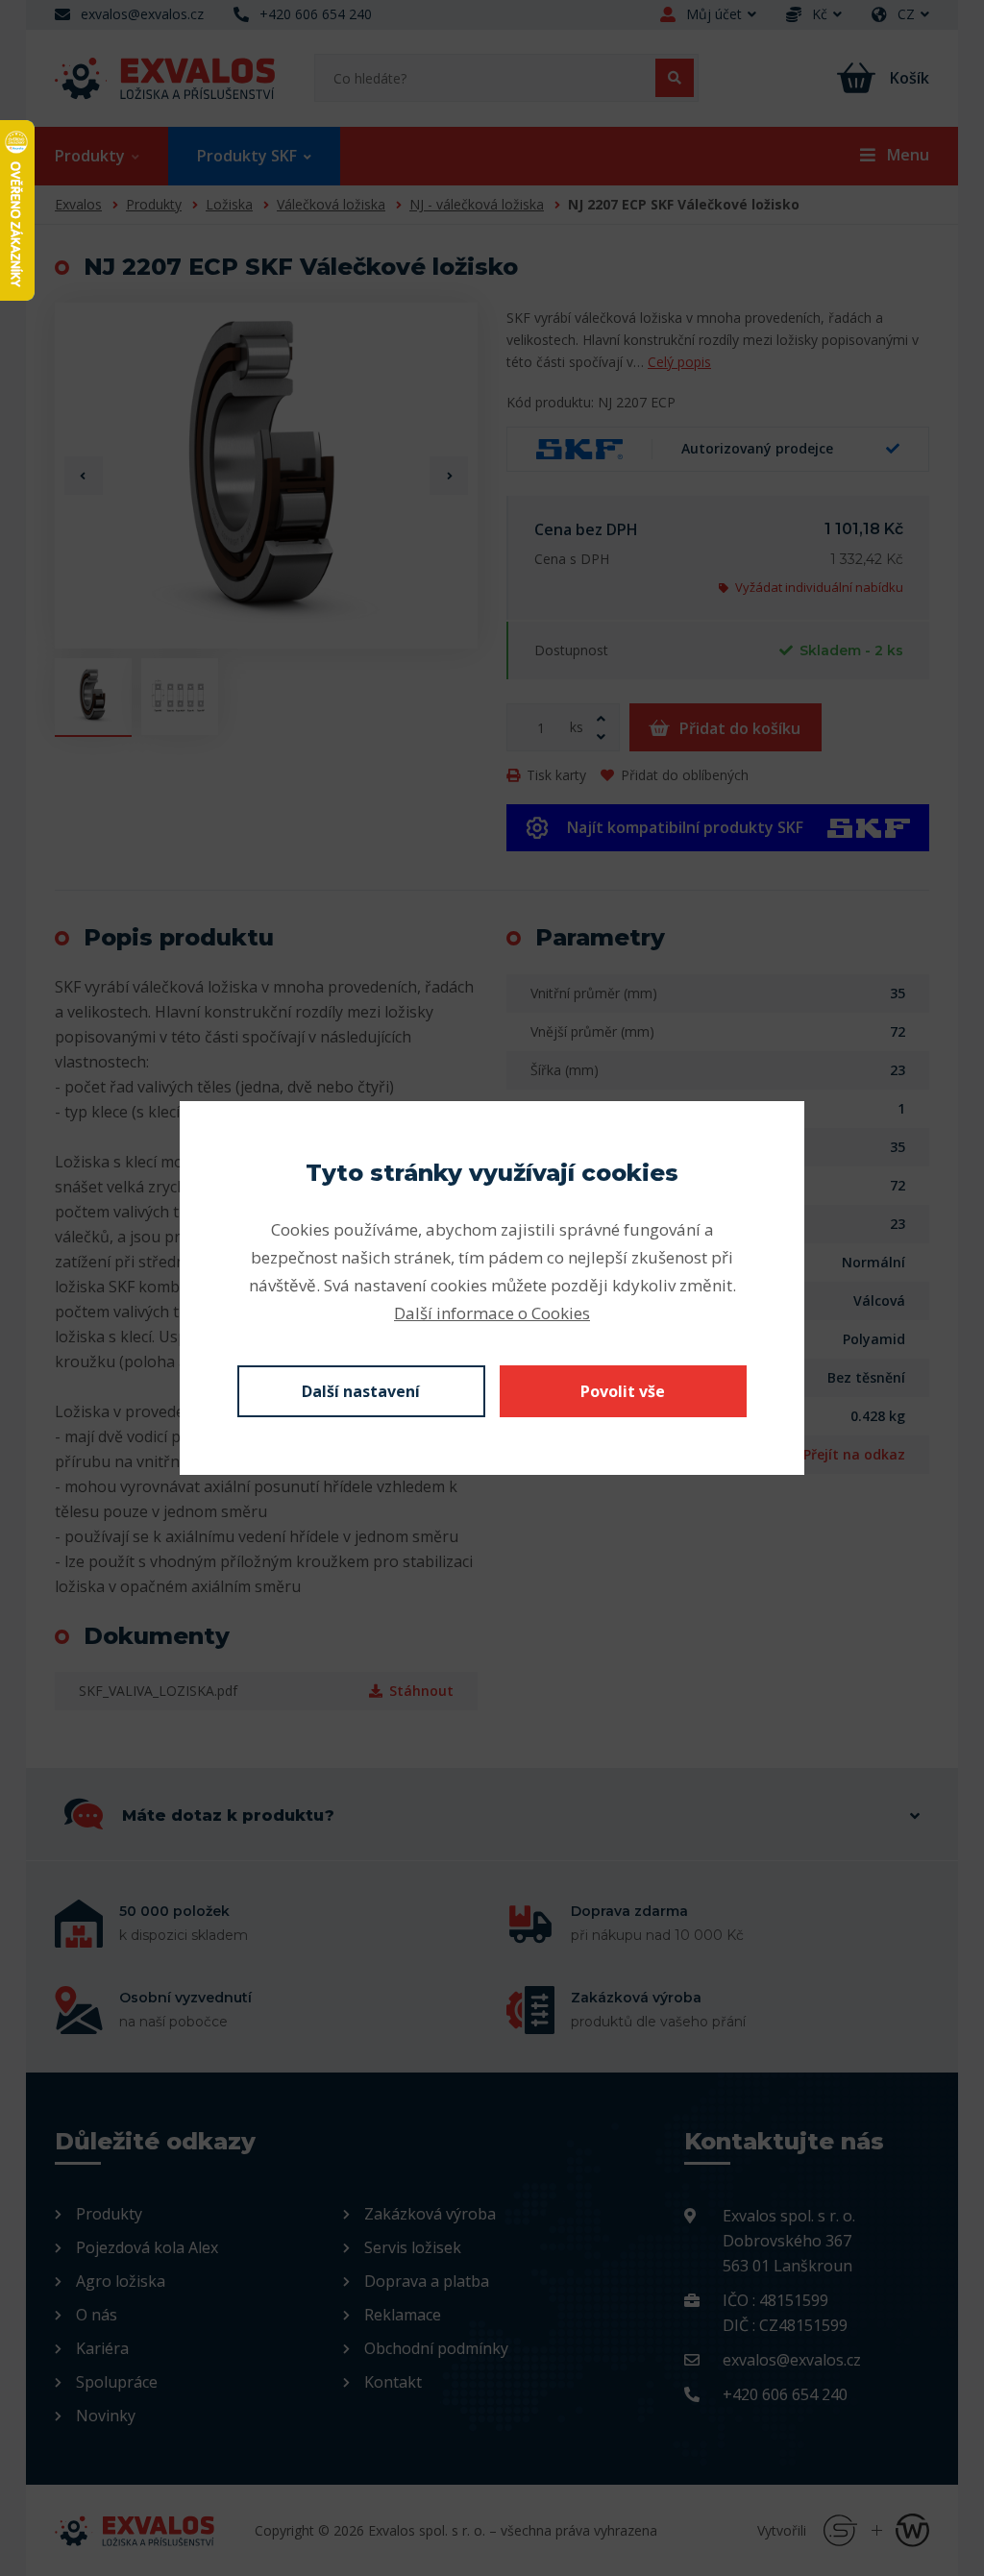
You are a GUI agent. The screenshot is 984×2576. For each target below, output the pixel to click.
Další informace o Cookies (492, 1313)
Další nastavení (361, 1391)
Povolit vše (623, 1391)
